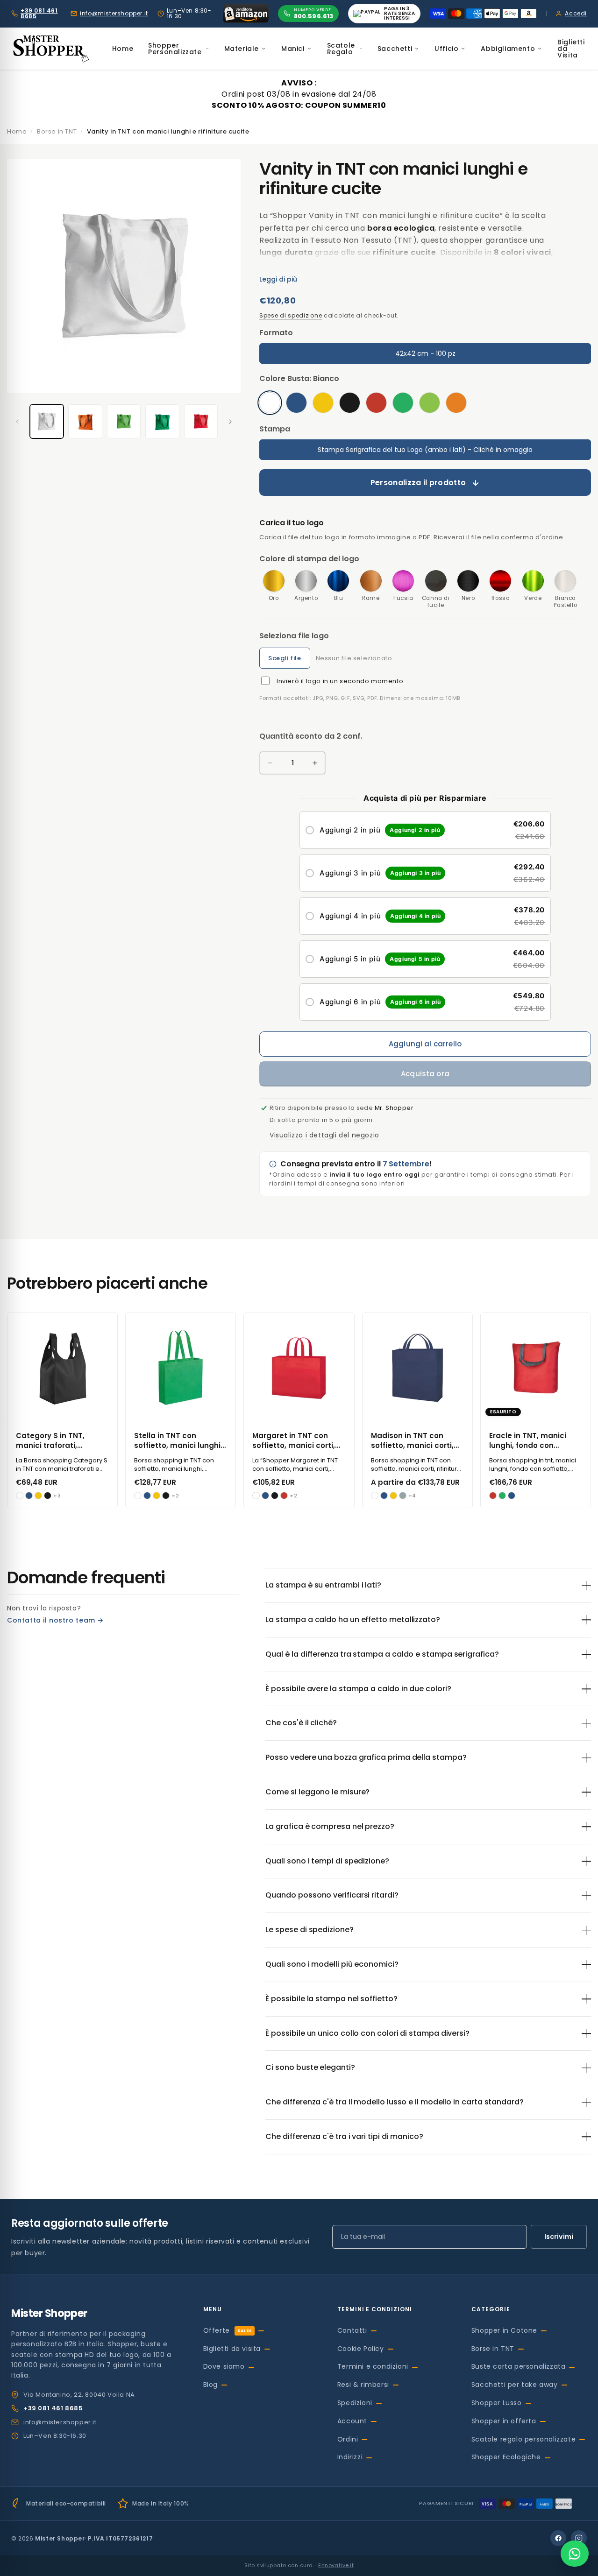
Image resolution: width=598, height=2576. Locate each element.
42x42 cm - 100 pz (425, 353)
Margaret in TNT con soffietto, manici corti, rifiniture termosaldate (295, 1440)
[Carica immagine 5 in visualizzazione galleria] (201, 421)
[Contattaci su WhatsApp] (575, 2554)
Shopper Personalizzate (175, 49)
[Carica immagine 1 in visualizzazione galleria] (47, 421)
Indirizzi (350, 2457)
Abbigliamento (508, 49)
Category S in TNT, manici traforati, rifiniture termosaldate (59, 1440)
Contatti (352, 2330)
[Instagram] (579, 2538)
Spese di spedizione (291, 315)
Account (352, 2421)
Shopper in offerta (504, 2421)
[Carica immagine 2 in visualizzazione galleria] (85, 421)
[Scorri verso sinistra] (17, 422)
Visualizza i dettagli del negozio (324, 1135)
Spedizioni (355, 2403)
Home (123, 49)
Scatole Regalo (341, 49)
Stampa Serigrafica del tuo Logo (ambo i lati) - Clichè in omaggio (425, 450)
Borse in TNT (493, 2349)
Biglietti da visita (232, 2349)
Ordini (348, 2439)
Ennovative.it (336, 2565)
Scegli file (285, 658)
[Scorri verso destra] (230, 422)
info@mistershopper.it (114, 14)
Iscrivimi (559, 2237)
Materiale (242, 49)
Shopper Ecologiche (506, 2457)
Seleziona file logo (294, 636)
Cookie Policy (361, 2349)
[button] (425, 830)
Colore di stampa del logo (309, 559)
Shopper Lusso (497, 2403)
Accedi (576, 14)
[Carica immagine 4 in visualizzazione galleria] (162, 421)
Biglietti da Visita (571, 49)
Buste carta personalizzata (519, 2366)
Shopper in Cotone (504, 2330)
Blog (210, 2385)
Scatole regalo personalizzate (523, 2439)
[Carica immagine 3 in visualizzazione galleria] (124, 421)
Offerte (228, 2330)
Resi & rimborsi (363, 2385)
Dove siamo (224, 2366)
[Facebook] (558, 2538)
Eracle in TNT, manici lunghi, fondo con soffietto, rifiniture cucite (536, 1440)
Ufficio (446, 49)
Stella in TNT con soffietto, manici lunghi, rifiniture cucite (178, 1440)
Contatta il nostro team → (55, 1620)
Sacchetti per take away (515, 2385)
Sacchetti (395, 49)
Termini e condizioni (373, 2366)
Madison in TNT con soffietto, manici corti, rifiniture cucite (412, 1440)
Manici (293, 49)
